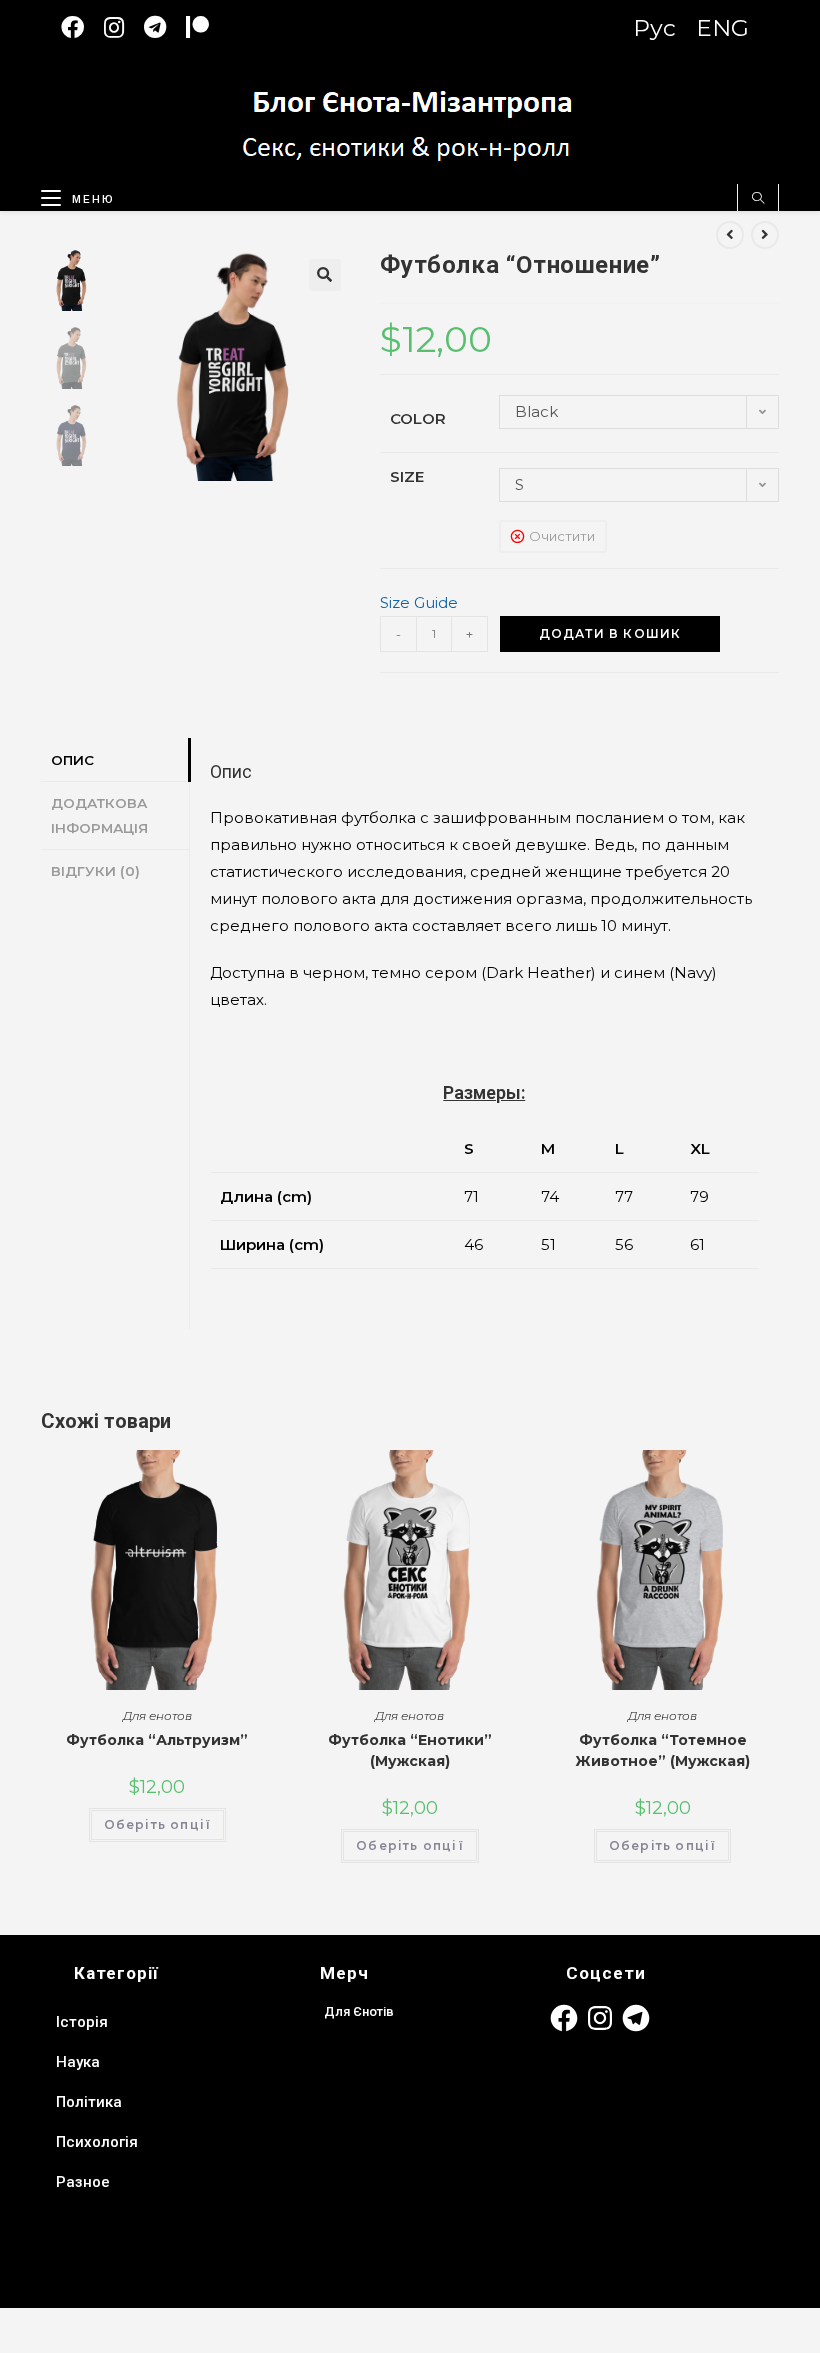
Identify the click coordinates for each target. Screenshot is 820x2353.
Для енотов (157, 1715)
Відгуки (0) (95, 871)
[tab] (115, 760)
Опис (72, 760)
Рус (654, 28)
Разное (83, 2182)
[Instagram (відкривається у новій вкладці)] (124, 27)
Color (418, 418)
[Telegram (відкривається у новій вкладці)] (165, 27)
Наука (78, 2062)
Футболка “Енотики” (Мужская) (410, 1750)
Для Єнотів (359, 2011)
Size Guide (419, 602)
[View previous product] (730, 235)
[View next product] (765, 235)
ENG (722, 28)
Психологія (97, 2142)
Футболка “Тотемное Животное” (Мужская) (662, 1750)
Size (407, 476)
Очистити (562, 536)
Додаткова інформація (99, 815)
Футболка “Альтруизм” (157, 1740)
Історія (82, 2022)
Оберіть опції (158, 1824)
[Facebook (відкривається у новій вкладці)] (82, 27)
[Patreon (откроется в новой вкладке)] (207, 27)
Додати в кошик (610, 633)
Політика (89, 2102)
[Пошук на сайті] (758, 199)
